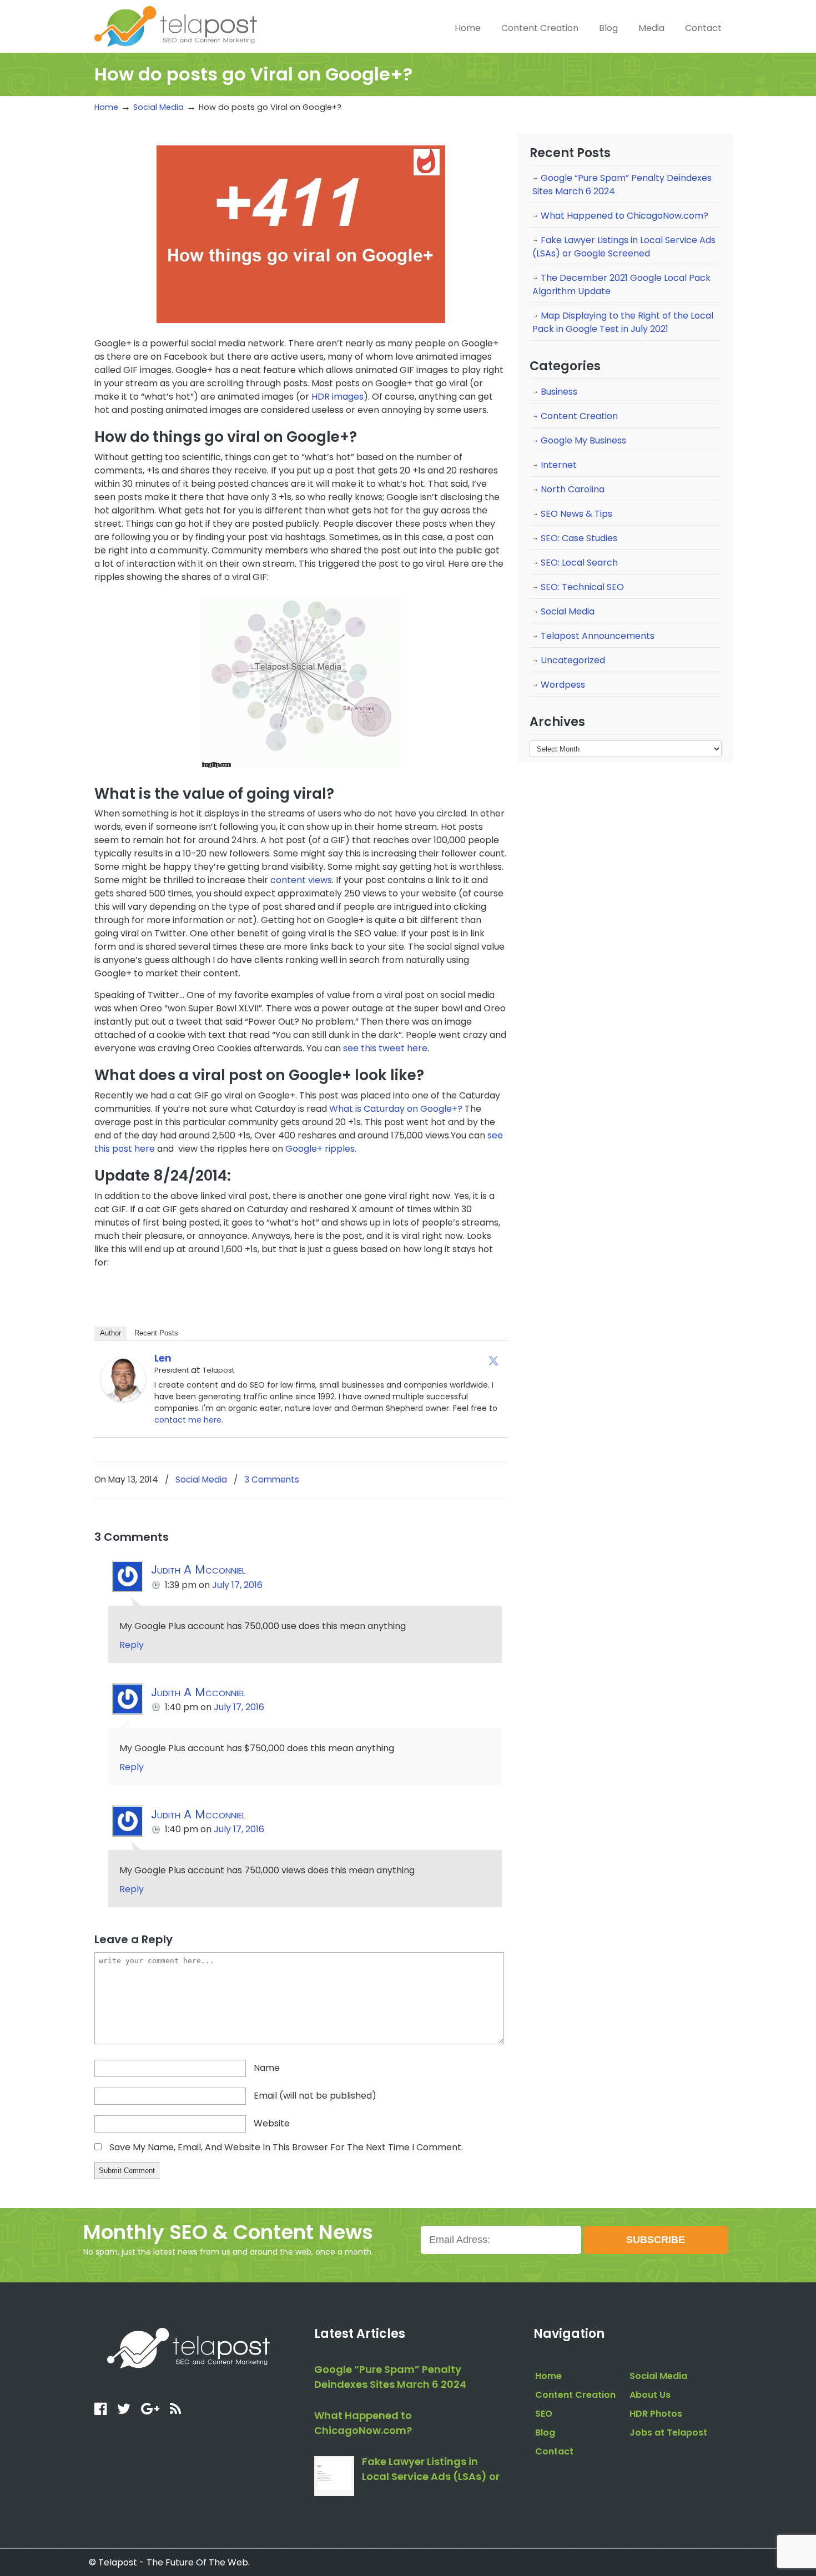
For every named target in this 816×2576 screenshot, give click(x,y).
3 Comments (272, 1479)
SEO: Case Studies (579, 538)
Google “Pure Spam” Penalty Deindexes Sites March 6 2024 (622, 185)
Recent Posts (156, 1333)
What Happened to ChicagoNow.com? (624, 216)
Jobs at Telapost (668, 2433)
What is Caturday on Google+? (396, 1109)
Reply (132, 1645)
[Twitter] (493, 1360)
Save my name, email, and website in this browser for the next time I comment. (286, 2147)
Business (559, 392)
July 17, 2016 (237, 1585)
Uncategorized (573, 660)
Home (106, 107)
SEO (544, 2414)
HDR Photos (656, 2414)
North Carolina (573, 489)
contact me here (188, 1420)
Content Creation (579, 416)
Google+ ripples (320, 1149)
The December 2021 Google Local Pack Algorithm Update (621, 284)
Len (163, 1358)
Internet (559, 465)
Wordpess (563, 685)
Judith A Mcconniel (198, 1569)
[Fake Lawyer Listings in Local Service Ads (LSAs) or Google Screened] (334, 2476)
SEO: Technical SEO (582, 587)
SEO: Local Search (579, 563)
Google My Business (583, 440)
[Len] (123, 1398)
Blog (545, 2433)
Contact (554, 2451)
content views (301, 880)
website (272, 2123)
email (315, 2096)
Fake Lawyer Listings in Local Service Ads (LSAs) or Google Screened (624, 247)
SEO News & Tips (576, 514)
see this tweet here (385, 1048)
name (267, 2068)
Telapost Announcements (598, 636)
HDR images (338, 397)
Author (110, 1333)
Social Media (158, 107)
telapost (176, 25)
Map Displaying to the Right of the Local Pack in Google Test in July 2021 (623, 322)
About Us (650, 2395)
